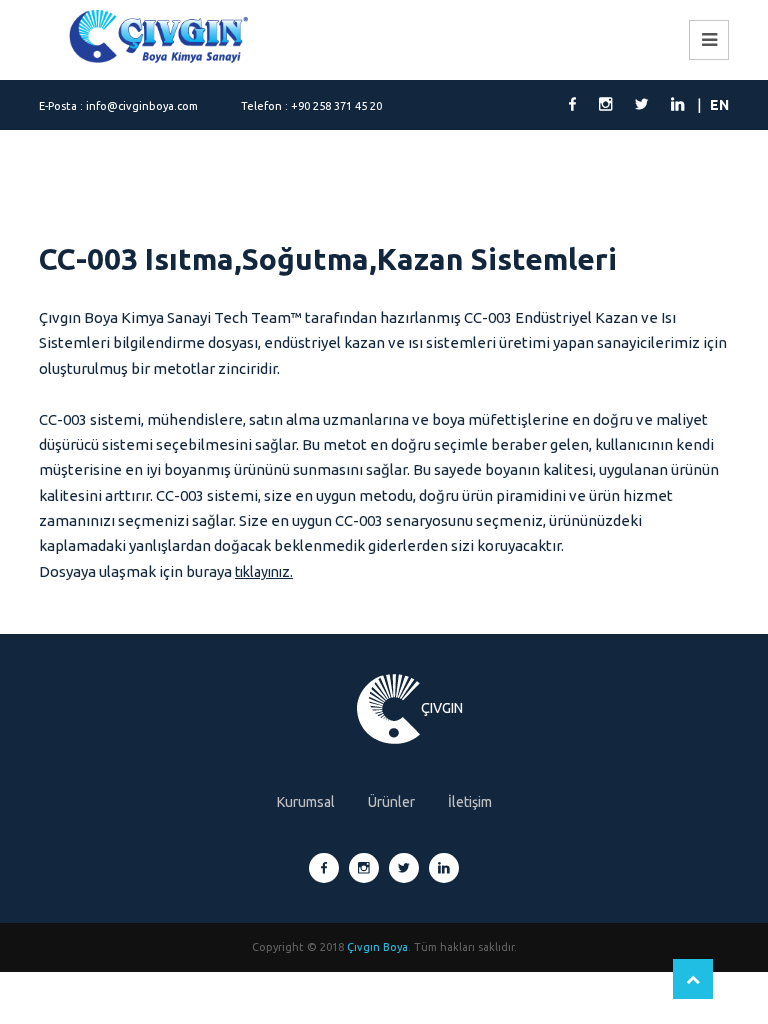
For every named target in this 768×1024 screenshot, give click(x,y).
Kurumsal (306, 802)
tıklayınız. (264, 572)
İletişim (470, 802)
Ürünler (391, 802)
